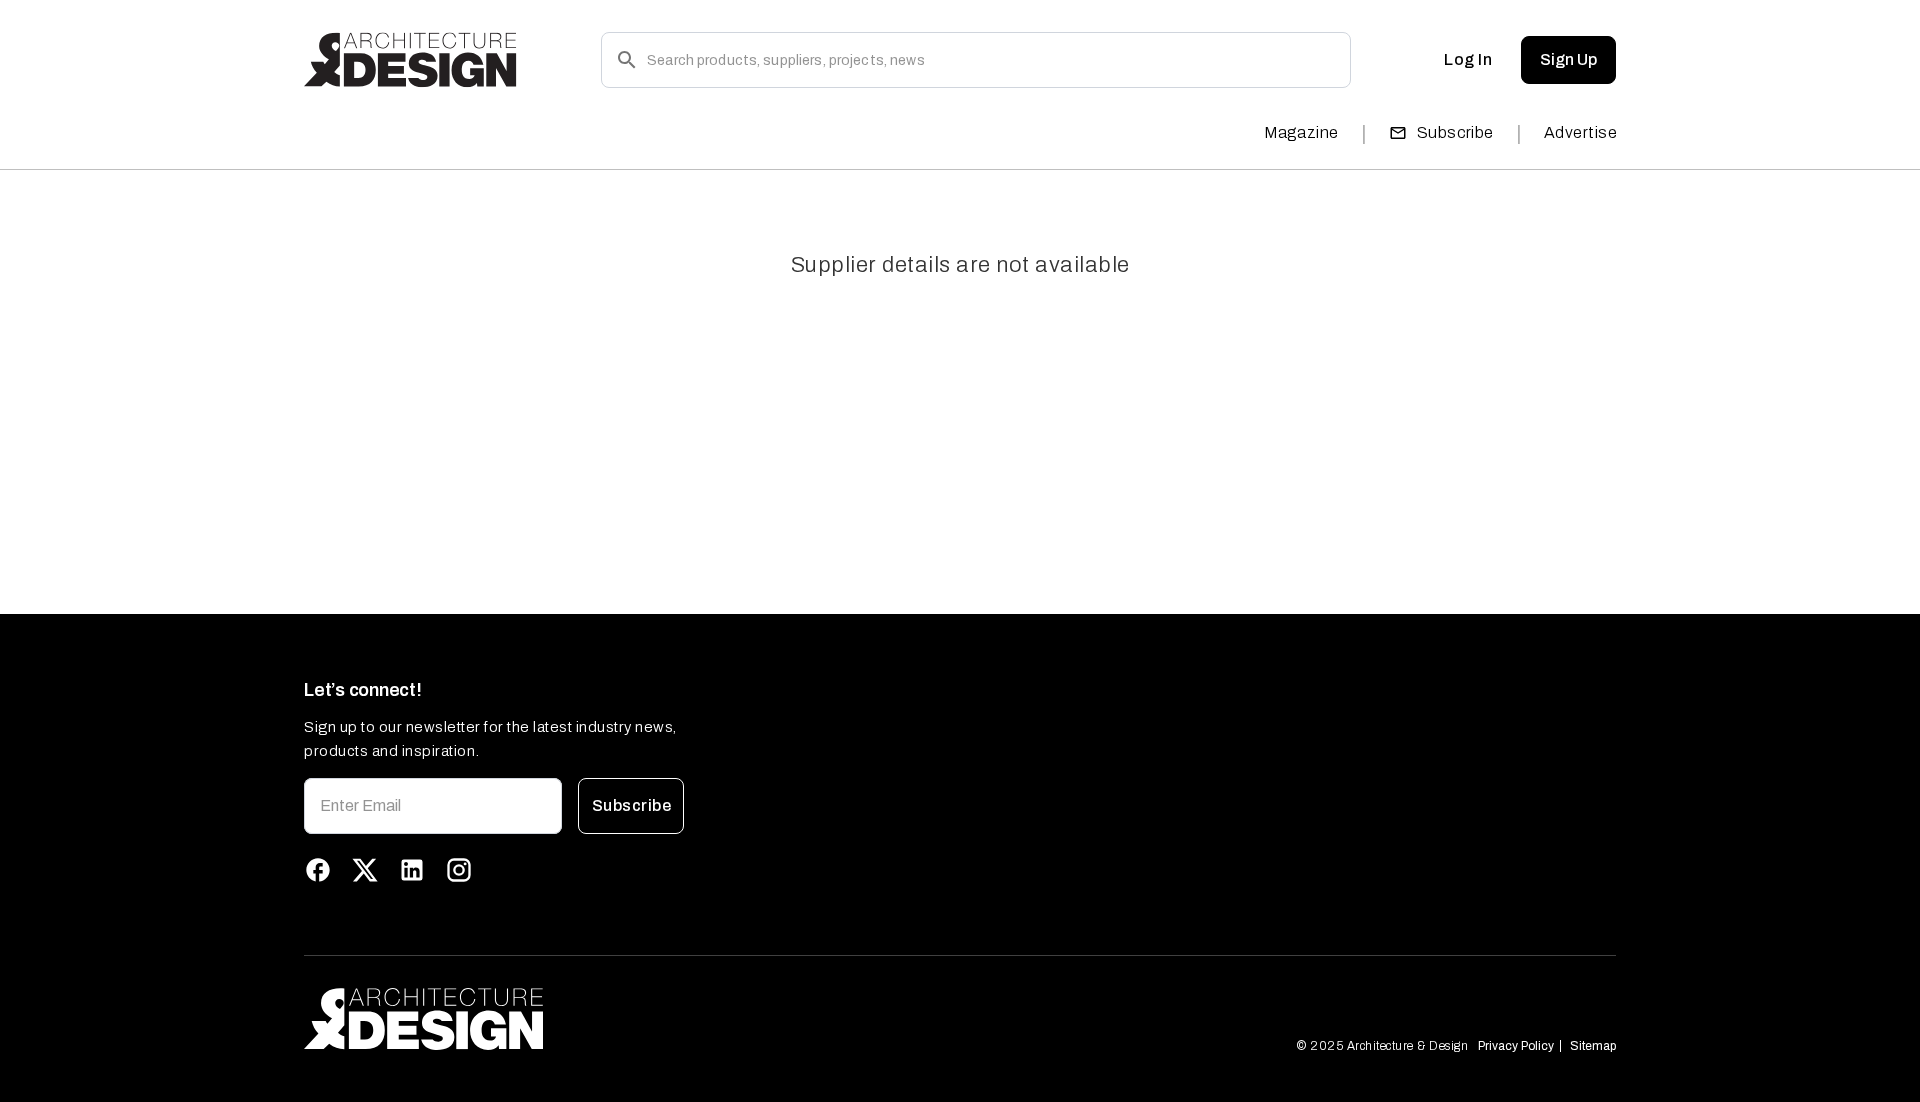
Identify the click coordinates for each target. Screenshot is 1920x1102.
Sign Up (1568, 59)
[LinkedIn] (412, 870)
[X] (365, 870)
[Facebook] (318, 870)
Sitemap (1593, 1046)
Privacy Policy (1516, 1046)
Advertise (1580, 132)
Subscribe (1455, 132)
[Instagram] (459, 870)
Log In (1468, 59)
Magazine (1301, 132)
